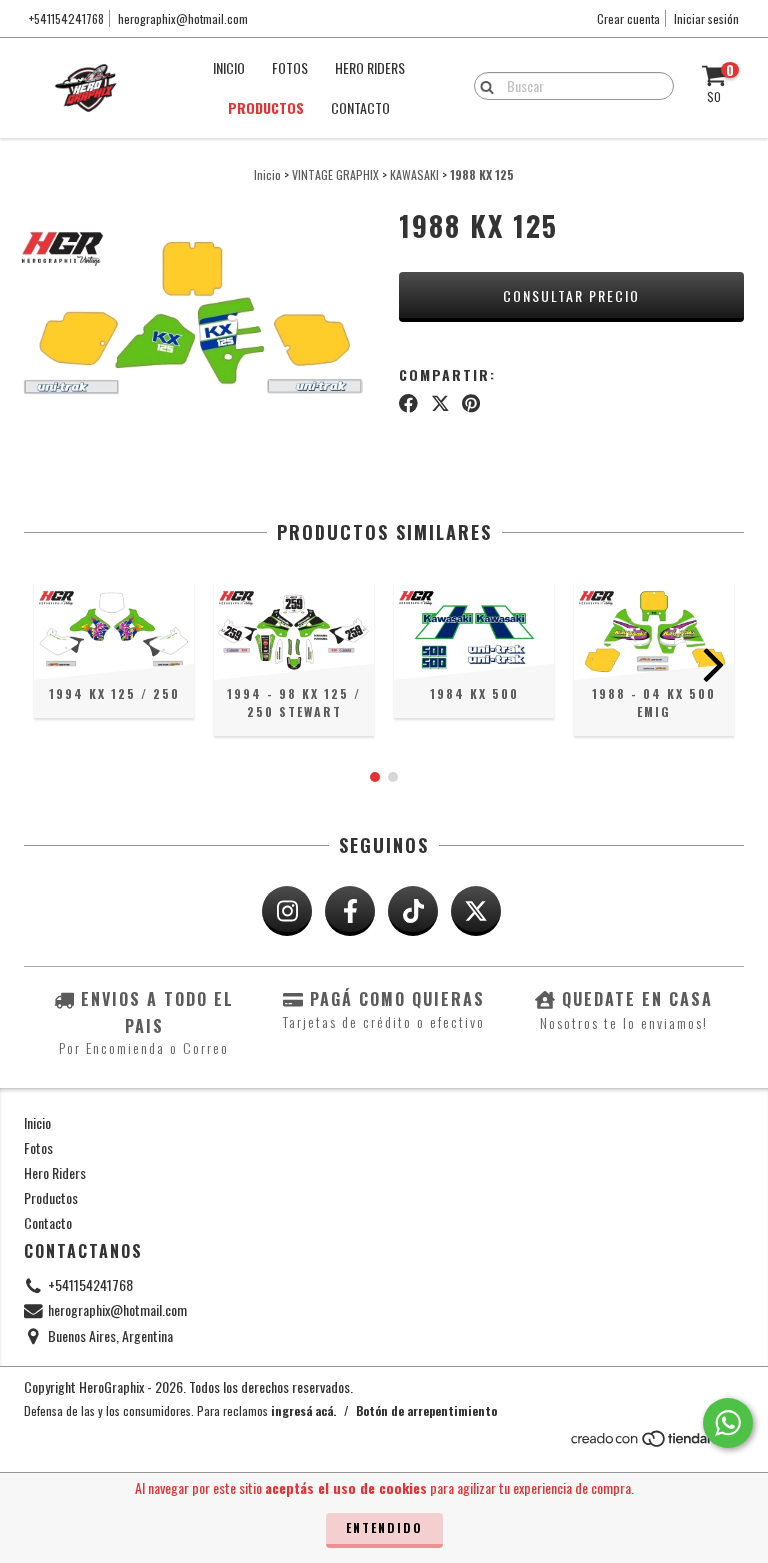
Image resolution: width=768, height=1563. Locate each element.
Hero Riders (370, 67)
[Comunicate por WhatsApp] (728, 1423)
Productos (266, 107)
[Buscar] (482, 85)
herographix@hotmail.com (183, 18)
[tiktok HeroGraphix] (413, 911)
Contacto (360, 107)
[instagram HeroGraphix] (287, 911)
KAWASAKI (414, 174)
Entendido (384, 1527)
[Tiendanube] (656, 1442)
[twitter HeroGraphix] (476, 911)
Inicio (229, 67)
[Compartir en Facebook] (408, 402)
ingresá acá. (303, 1410)
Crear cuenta (628, 18)
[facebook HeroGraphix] (350, 911)
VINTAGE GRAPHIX (335, 174)
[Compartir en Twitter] (440, 402)
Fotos (290, 67)
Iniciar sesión (706, 18)
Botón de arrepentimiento (426, 1410)
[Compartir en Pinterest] (471, 402)
